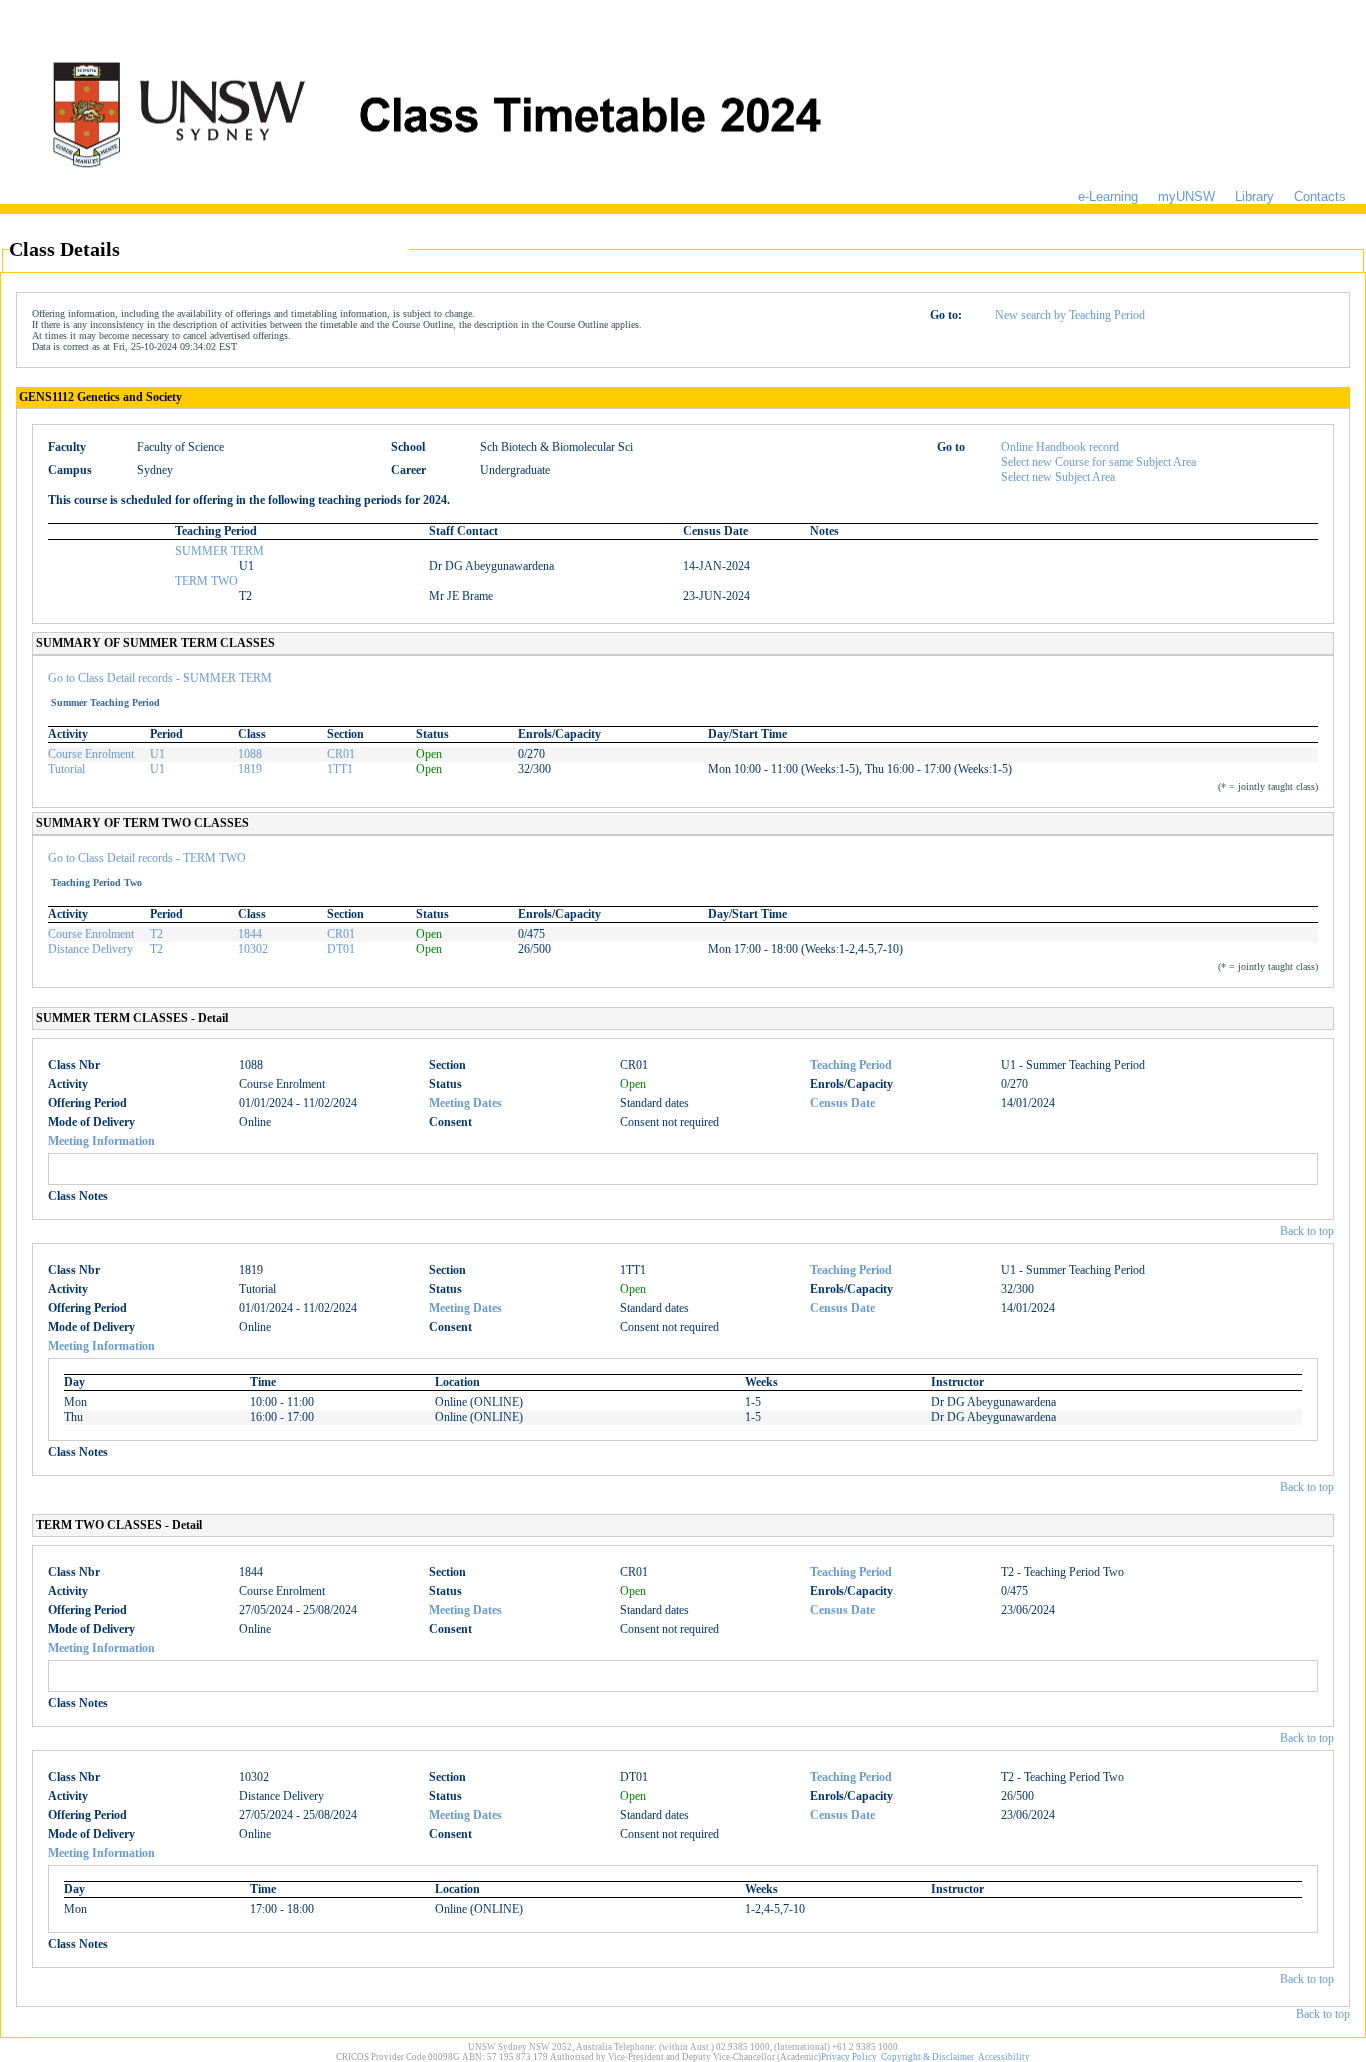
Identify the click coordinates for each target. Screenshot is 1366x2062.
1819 (250, 769)
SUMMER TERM (219, 551)
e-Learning (1108, 196)
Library (1254, 196)
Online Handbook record (1060, 447)
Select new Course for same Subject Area (1098, 462)
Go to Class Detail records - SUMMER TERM (160, 678)
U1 (157, 754)
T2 (156, 934)
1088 (250, 754)
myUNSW (1186, 196)
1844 (250, 934)
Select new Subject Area (1058, 477)
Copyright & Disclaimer (927, 2057)
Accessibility (1004, 2057)
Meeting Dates (465, 1103)
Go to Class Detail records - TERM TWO (147, 858)
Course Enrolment (91, 754)
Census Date (842, 1103)
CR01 (341, 754)
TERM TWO (206, 581)
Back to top (1307, 1231)
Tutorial (66, 769)
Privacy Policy (849, 2057)
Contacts (1320, 196)
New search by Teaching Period (1070, 315)
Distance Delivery (90, 949)
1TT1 (340, 769)
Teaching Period (851, 1065)
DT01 (341, 949)
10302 (253, 949)
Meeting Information (101, 1141)
